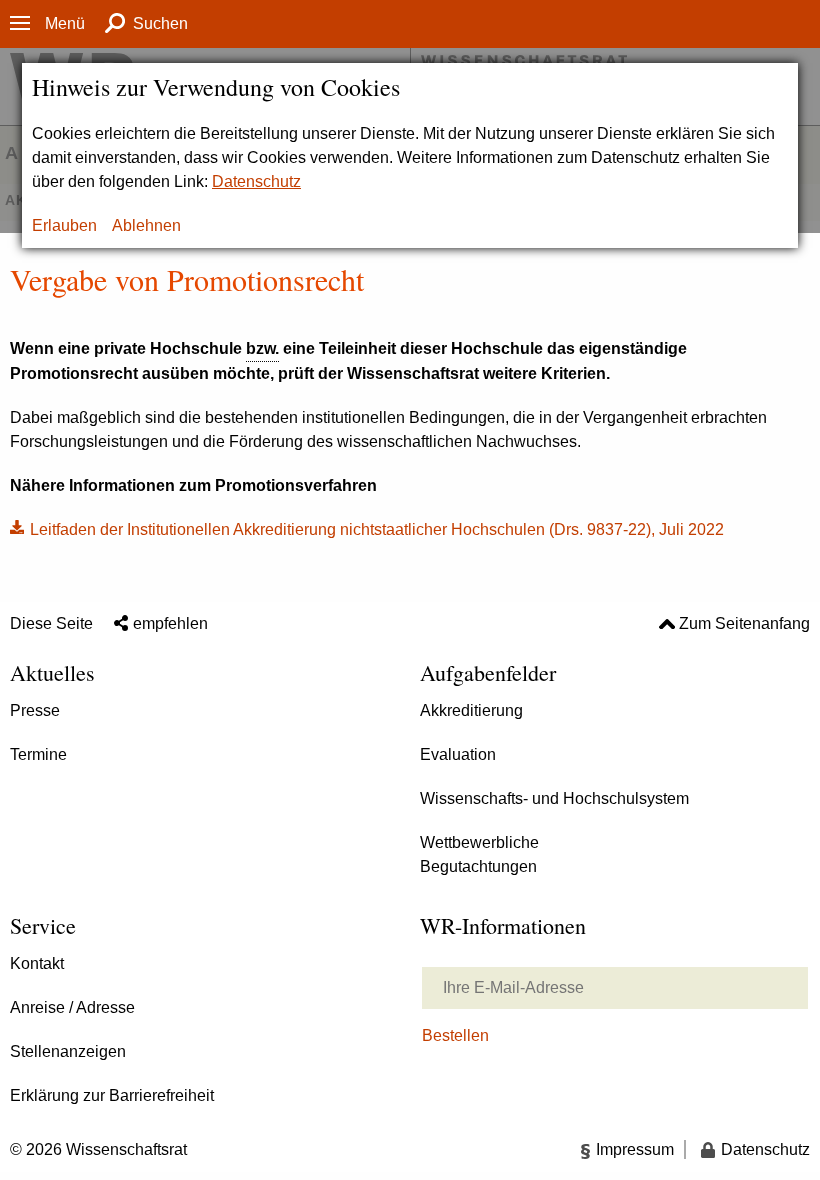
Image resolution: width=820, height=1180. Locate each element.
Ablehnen (146, 225)
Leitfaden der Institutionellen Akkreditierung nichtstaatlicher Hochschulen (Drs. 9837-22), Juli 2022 (377, 529)
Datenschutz (256, 181)
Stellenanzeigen (68, 1051)
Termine (38, 754)
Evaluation (458, 754)
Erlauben (64, 225)
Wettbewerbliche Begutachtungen (479, 854)
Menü (65, 23)
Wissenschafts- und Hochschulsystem (554, 798)
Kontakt (37, 963)
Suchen (160, 23)
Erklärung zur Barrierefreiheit (112, 1095)
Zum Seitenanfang (744, 623)
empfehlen (170, 623)
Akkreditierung (471, 710)
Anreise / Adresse (72, 1007)
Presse (35, 710)
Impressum (635, 1149)
